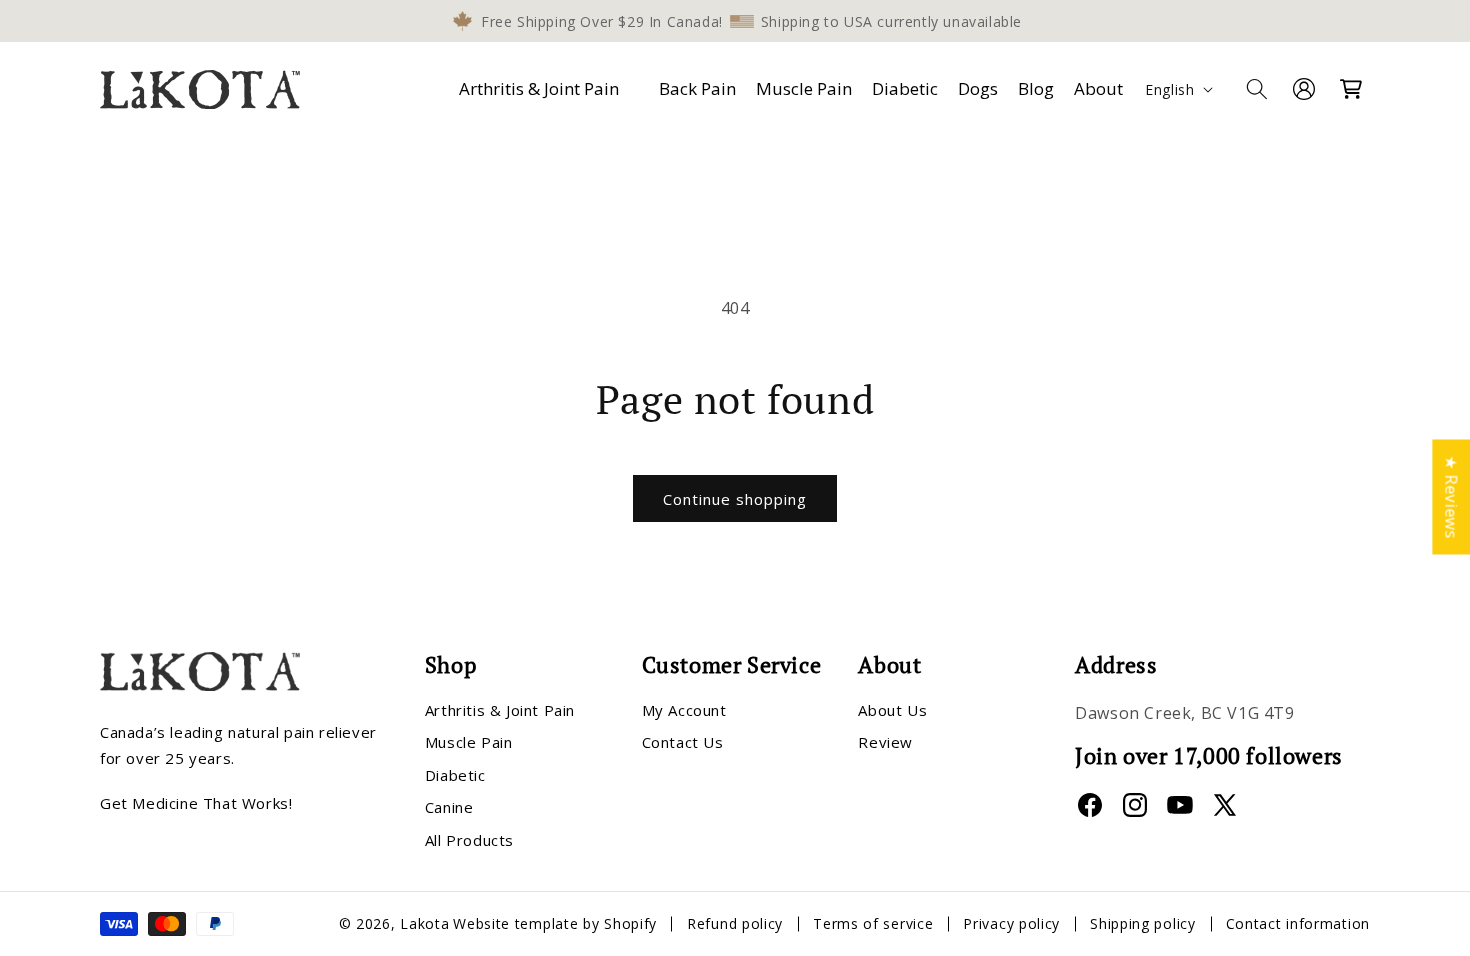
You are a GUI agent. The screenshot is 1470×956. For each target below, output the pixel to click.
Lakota (424, 923)
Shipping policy (1143, 923)
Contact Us (683, 742)
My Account (684, 710)
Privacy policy (1011, 923)
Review (885, 742)
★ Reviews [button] (1451, 496)
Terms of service (873, 923)
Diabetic (455, 775)
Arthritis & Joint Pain (539, 88)
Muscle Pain (469, 742)
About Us (892, 710)
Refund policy (735, 923)
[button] (543, 89)
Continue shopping (735, 499)
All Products (469, 840)
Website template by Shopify (555, 923)
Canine (449, 807)
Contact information (1298, 923)
